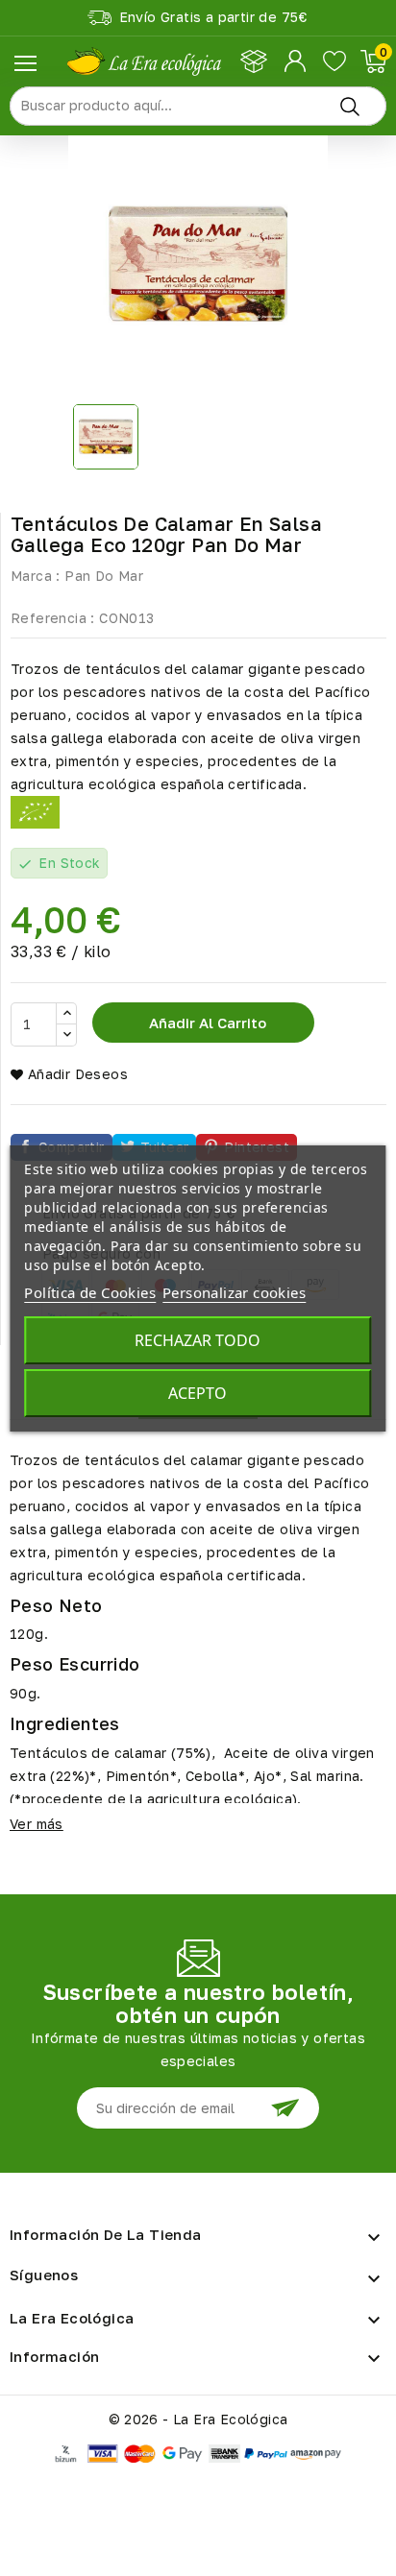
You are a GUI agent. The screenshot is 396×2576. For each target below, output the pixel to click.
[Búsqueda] (350, 106)
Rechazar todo (198, 1340)
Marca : (36, 576)
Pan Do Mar (104, 576)
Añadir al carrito (206, 1023)
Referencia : (53, 618)
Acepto (198, 1393)
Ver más (37, 1824)
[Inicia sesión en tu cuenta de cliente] (297, 61)
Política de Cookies (90, 1292)
